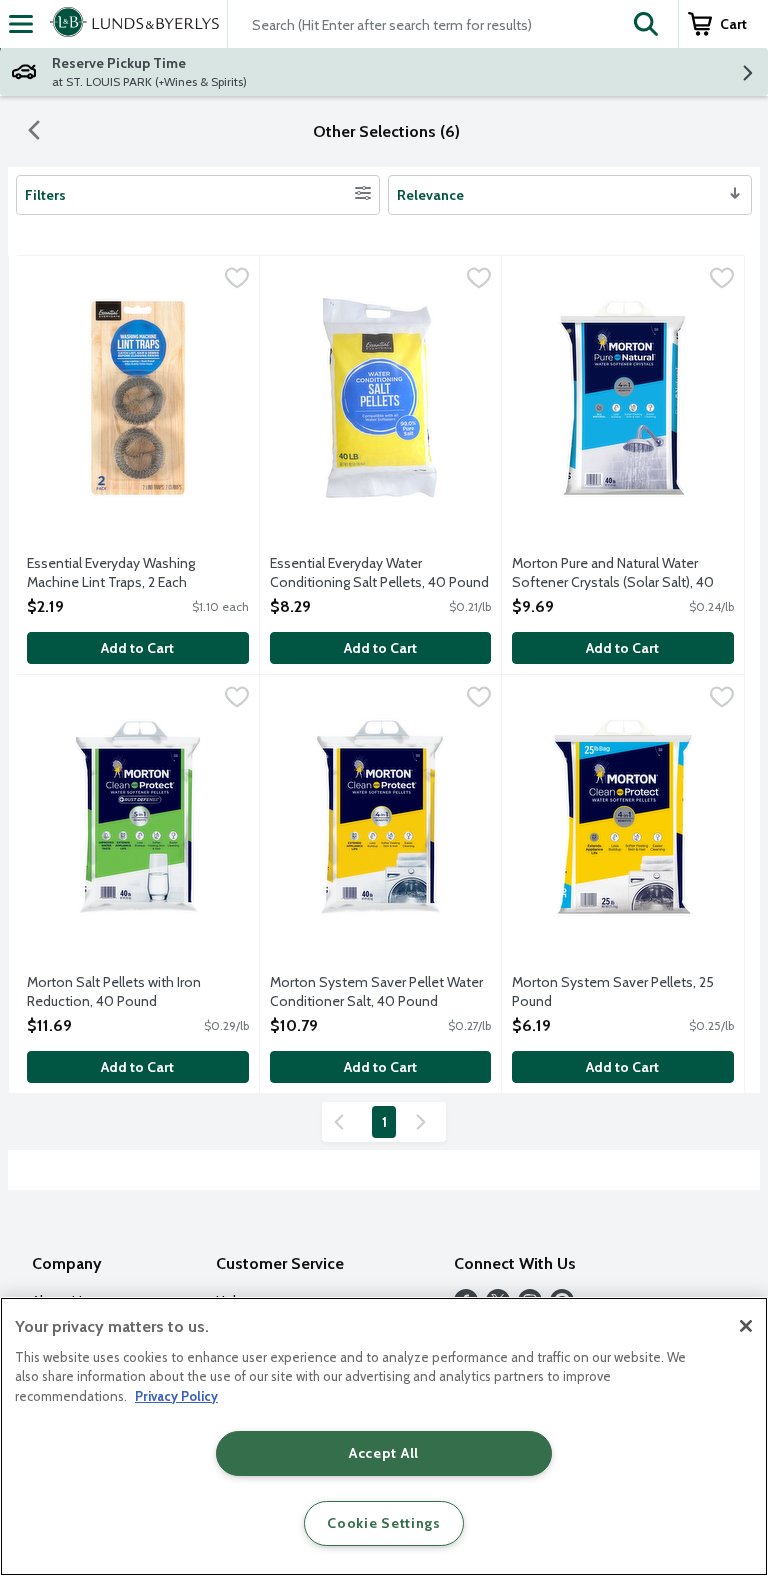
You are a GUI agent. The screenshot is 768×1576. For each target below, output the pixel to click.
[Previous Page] (343, 1122)
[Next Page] (425, 1122)
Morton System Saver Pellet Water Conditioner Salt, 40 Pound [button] (376, 992)
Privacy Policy (176, 1396)
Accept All (384, 1453)
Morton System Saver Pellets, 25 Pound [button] (613, 992)
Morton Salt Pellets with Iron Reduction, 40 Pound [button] (114, 992)
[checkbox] (237, 280)
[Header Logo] (130, 24)
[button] (646, 24)
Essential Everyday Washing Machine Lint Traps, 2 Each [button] (111, 573)
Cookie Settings (384, 1523)
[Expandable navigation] (21, 24)
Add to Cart (137, 648)
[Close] (746, 1326)
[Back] (34, 132)
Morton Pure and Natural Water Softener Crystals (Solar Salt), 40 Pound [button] (613, 574)
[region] (384, 1436)
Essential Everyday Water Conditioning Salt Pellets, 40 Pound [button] (379, 573)
